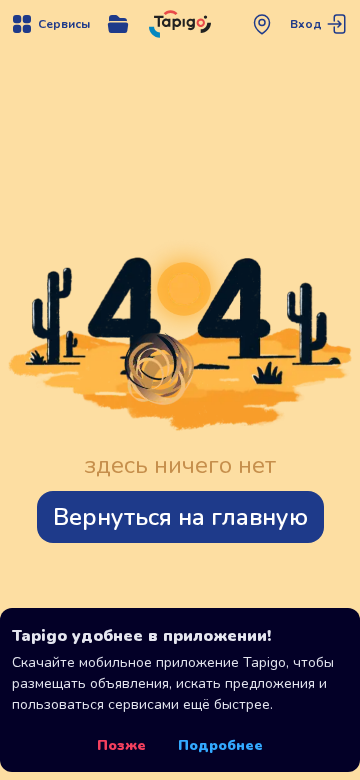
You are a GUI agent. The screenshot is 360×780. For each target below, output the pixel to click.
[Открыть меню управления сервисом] (118, 24)
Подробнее (220, 745)
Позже (121, 745)
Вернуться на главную (180, 517)
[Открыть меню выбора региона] (262, 24)
